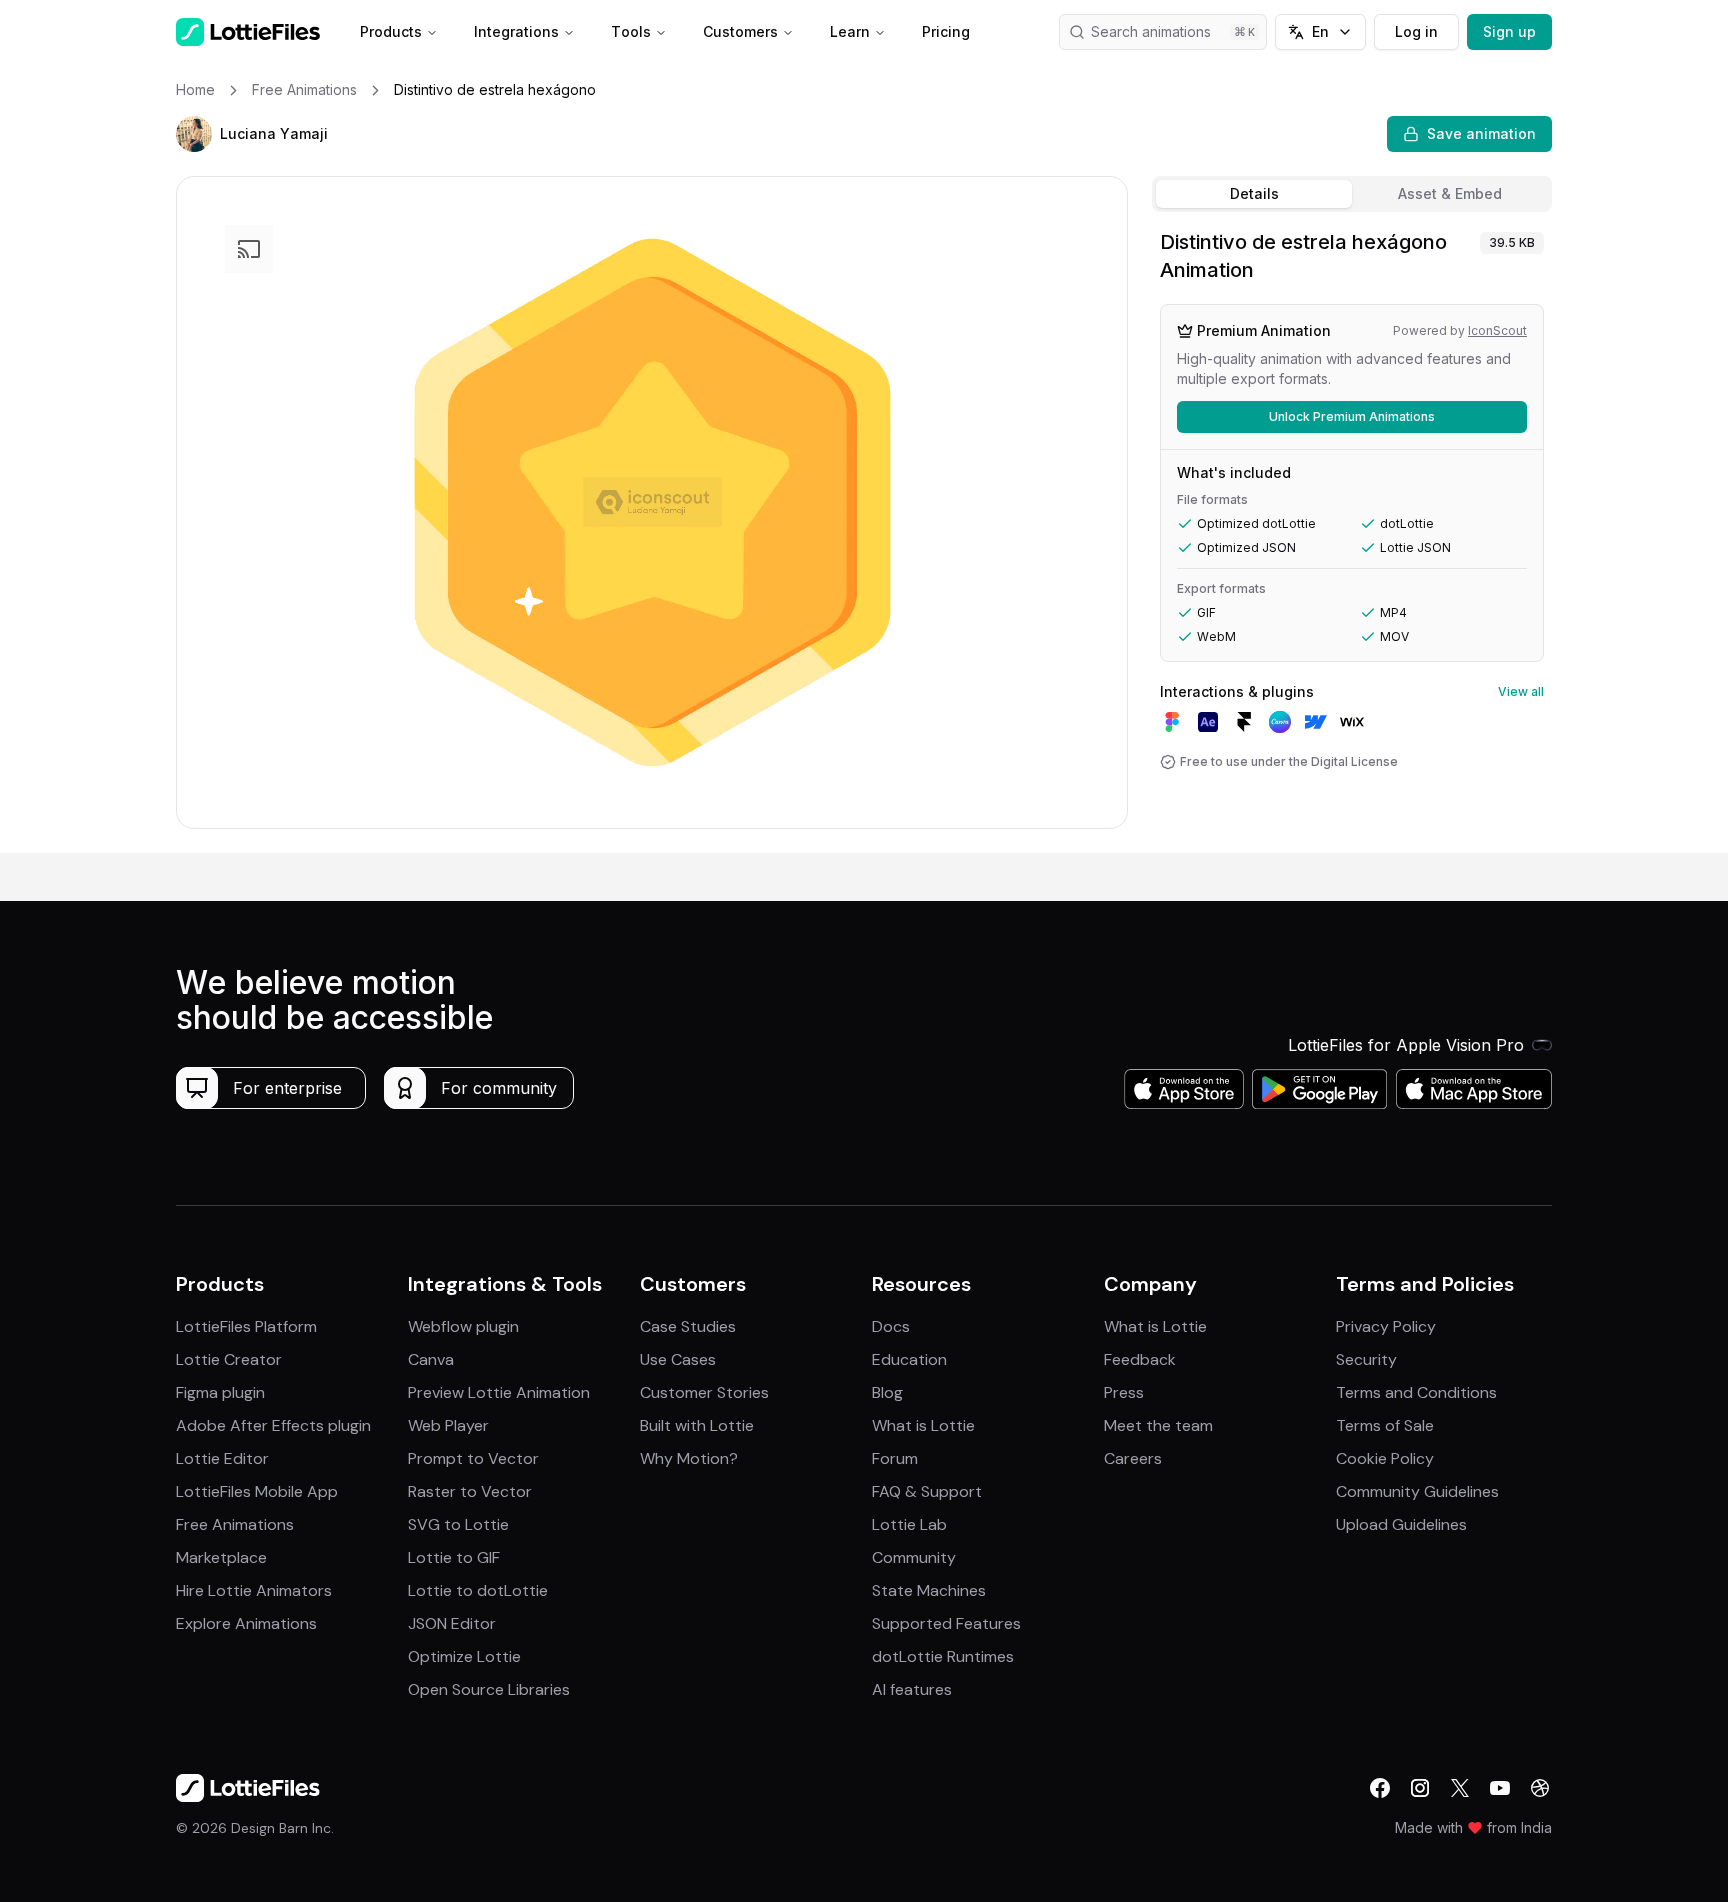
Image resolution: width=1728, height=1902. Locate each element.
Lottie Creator (229, 1359)
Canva (431, 1359)
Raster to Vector (470, 1491)
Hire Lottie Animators (254, 1590)
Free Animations (235, 1524)
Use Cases (678, 1359)
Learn (850, 31)
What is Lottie (923, 1425)
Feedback (1140, 1359)
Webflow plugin (463, 1326)
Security (1366, 1359)
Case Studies (688, 1326)
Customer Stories (704, 1392)
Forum (895, 1458)
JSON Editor (452, 1623)
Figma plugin (220, 1392)
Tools (631, 31)
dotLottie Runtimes (943, 1656)
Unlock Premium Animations (1352, 416)
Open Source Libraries (489, 1689)
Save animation (1481, 133)
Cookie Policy (1385, 1458)
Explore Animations (246, 1623)
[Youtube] (1500, 1788)
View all (1521, 691)
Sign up (1509, 31)
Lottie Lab (909, 1524)
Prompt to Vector (473, 1458)
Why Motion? (689, 1458)
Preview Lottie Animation (499, 1392)
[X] (1460, 1788)
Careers (1133, 1458)
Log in (1416, 31)
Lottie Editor (222, 1458)
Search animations (1151, 31)
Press (1124, 1392)
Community (914, 1557)
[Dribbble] (1540, 1788)
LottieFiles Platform (246, 1326)
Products (391, 31)
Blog (887, 1392)
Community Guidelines (1417, 1491)
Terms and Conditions (1416, 1392)
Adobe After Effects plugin (273, 1425)
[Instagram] (1420, 1788)
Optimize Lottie (464, 1656)
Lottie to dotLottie (478, 1590)
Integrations (516, 31)
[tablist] (1352, 194)
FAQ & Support (927, 1491)
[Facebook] (1380, 1788)
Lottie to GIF (454, 1557)
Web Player (448, 1425)
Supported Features (946, 1623)
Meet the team (1158, 1425)
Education (909, 1359)
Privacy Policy (1386, 1326)
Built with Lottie (697, 1425)
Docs (891, 1326)
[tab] (1254, 194)
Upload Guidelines (1401, 1524)
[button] (194, 134)
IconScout (1497, 330)
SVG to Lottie (458, 1524)
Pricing (946, 31)
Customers (740, 31)
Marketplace (221, 1557)
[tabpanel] (1352, 536)
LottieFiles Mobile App (257, 1491)
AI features (912, 1689)
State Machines (929, 1590)
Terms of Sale (1385, 1425)
